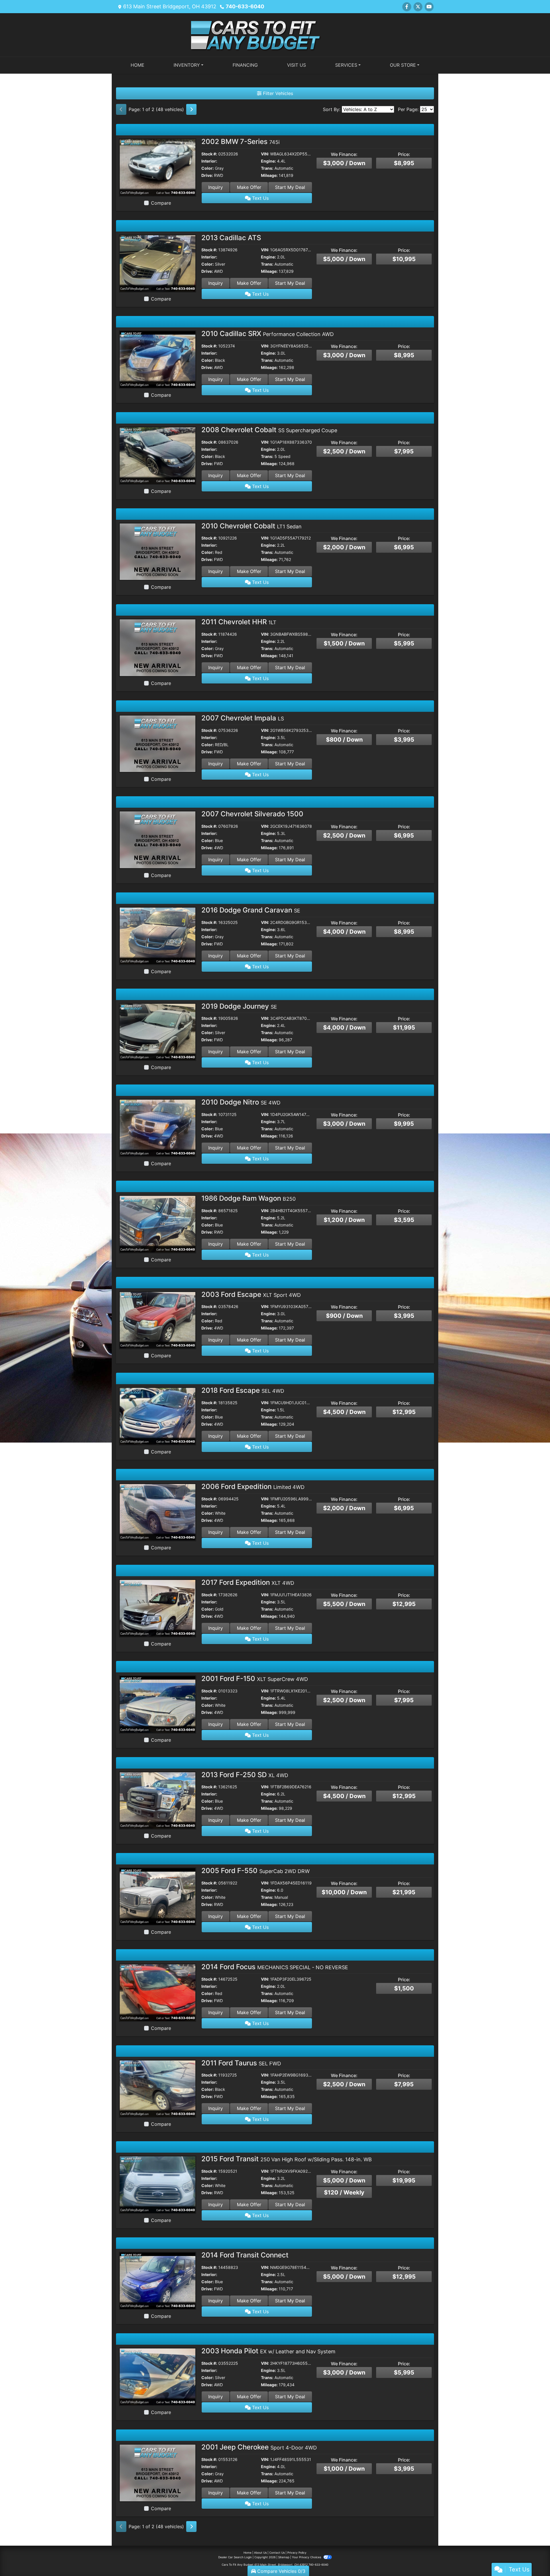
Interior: (209, 161)
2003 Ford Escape (251, 1294)
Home (247, 2553)
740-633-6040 (245, 6)
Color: (208, 168)
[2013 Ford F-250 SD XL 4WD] (158, 1800)
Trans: (267, 168)
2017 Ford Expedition (248, 1582)
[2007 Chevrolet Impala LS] (158, 743)
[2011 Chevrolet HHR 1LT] (158, 647)
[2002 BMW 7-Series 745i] (158, 167)
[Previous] (121, 109)
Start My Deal (290, 187)
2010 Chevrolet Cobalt (252, 526)
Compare (161, 203)
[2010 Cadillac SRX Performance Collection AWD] (158, 359)
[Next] (191, 109)
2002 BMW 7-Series (240, 142)
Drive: (207, 175)
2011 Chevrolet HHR (239, 622)
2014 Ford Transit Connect (245, 2255)
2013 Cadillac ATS (231, 238)
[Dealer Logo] (275, 34)
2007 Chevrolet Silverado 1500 (252, 814)
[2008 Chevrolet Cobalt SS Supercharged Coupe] (158, 455)
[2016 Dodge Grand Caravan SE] (158, 935)
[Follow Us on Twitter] (418, 7)
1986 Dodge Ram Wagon (249, 1198)
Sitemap (284, 2557)
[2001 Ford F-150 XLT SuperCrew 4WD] (158, 1704)
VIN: (265, 154)
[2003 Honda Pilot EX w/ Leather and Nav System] (158, 2377)
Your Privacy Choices (307, 2557)
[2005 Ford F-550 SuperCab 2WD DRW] (158, 1896)
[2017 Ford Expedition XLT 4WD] (158, 1608)
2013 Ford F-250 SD (245, 1775)
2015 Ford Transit (287, 2159)
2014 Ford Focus (275, 1967)
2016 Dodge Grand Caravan (251, 910)
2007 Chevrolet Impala (243, 718)
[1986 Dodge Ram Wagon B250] (158, 1224)
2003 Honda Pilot (268, 2351)
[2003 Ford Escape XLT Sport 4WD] (158, 1320)
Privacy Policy (297, 2553)
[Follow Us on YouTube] (429, 7)
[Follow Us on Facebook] (407, 7)
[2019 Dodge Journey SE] (158, 1032)
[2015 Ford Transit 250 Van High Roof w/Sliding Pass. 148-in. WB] (158, 2184)
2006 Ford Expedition (253, 1486)
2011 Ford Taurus (241, 2063)
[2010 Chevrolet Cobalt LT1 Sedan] (158, 551)
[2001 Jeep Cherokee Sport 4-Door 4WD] (158, 2472)
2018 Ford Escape (243, 1390)
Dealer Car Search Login (235, 2557)
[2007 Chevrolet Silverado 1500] (158, 839)
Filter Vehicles (277, 93)
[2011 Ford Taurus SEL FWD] (158, 2088)
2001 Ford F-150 (255, 1679)
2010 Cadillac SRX (268, 334)
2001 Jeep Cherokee (259, 2447)
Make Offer (249, 187)
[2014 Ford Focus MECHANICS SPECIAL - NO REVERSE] (158, 1992)
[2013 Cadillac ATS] (158, 263)
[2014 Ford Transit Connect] (158, 2280)
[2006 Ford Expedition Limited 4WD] (158, 1512)
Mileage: (269, 175)
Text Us (260, 198)
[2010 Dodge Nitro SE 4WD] (158, 1127)
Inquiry (216, 187)
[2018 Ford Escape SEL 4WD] (158, 1416)
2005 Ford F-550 (256, 1871)
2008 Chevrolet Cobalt (269, 430)
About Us (260, 2553)
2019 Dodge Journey (239, 1006)
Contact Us (277, 2553)
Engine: (268, 161)
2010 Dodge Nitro (241, 1102)
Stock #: (209, 154)
